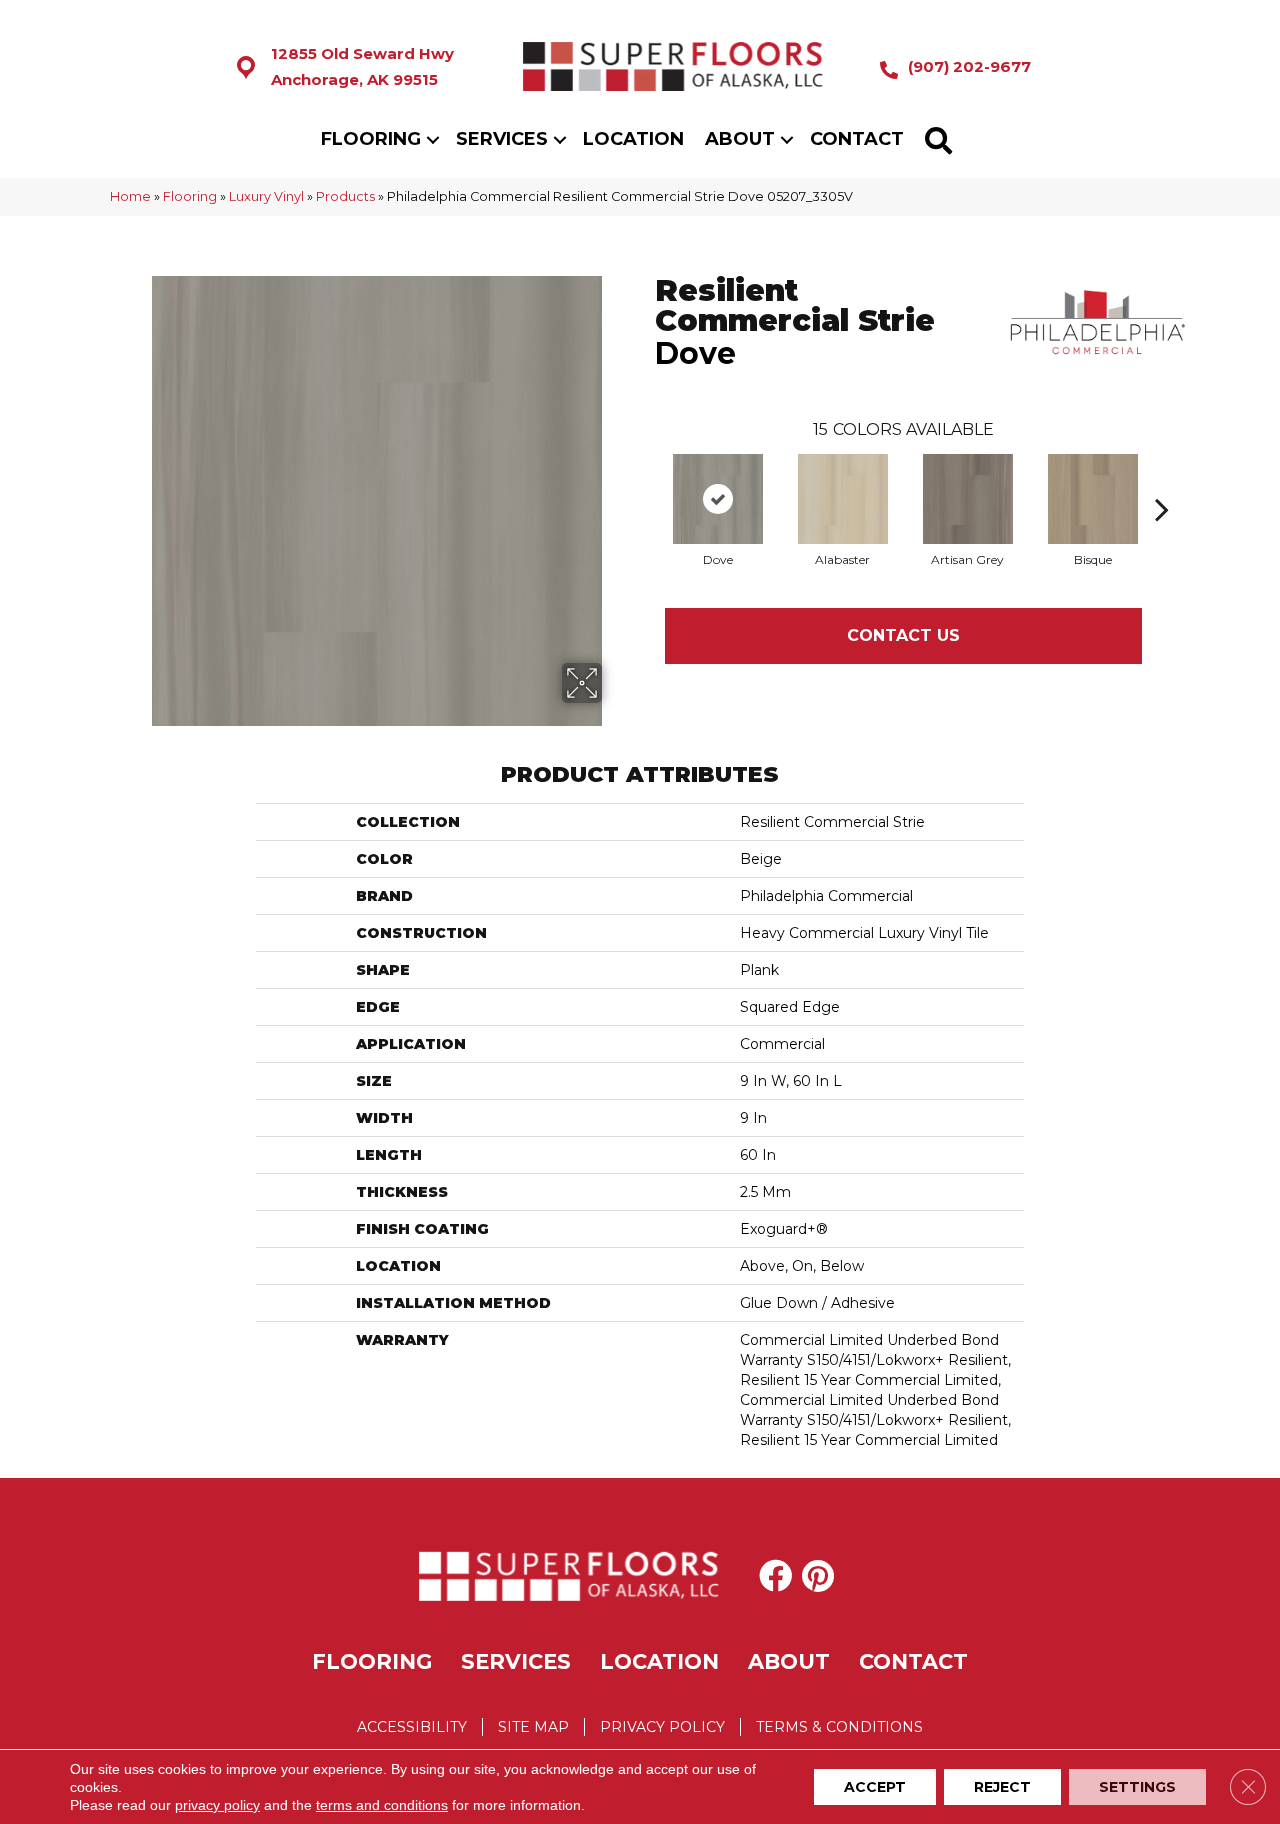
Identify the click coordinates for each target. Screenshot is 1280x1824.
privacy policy (217, 1805)
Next (1162, 479)
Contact (857, 139)
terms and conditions (382, 1805)
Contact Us (903, 635)
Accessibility (412, 1727)
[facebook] (775, 1576)
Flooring (371, 139)
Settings (1137, 1787)
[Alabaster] (843, 499)
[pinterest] (818, 1576)
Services (502, 139)
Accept (875, 1787)
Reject (1002, 1787)
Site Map (533, 1727)
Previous (645, 479)
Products (345, 196)
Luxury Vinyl (266, 196)
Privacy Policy (662, 1727)
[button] (433, 139)
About (740, 139)
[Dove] (718, 499)
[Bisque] (1093, 499)
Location (633, 139)
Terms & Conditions (839, 1727)
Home (130, 196)
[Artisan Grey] (968, 499)
